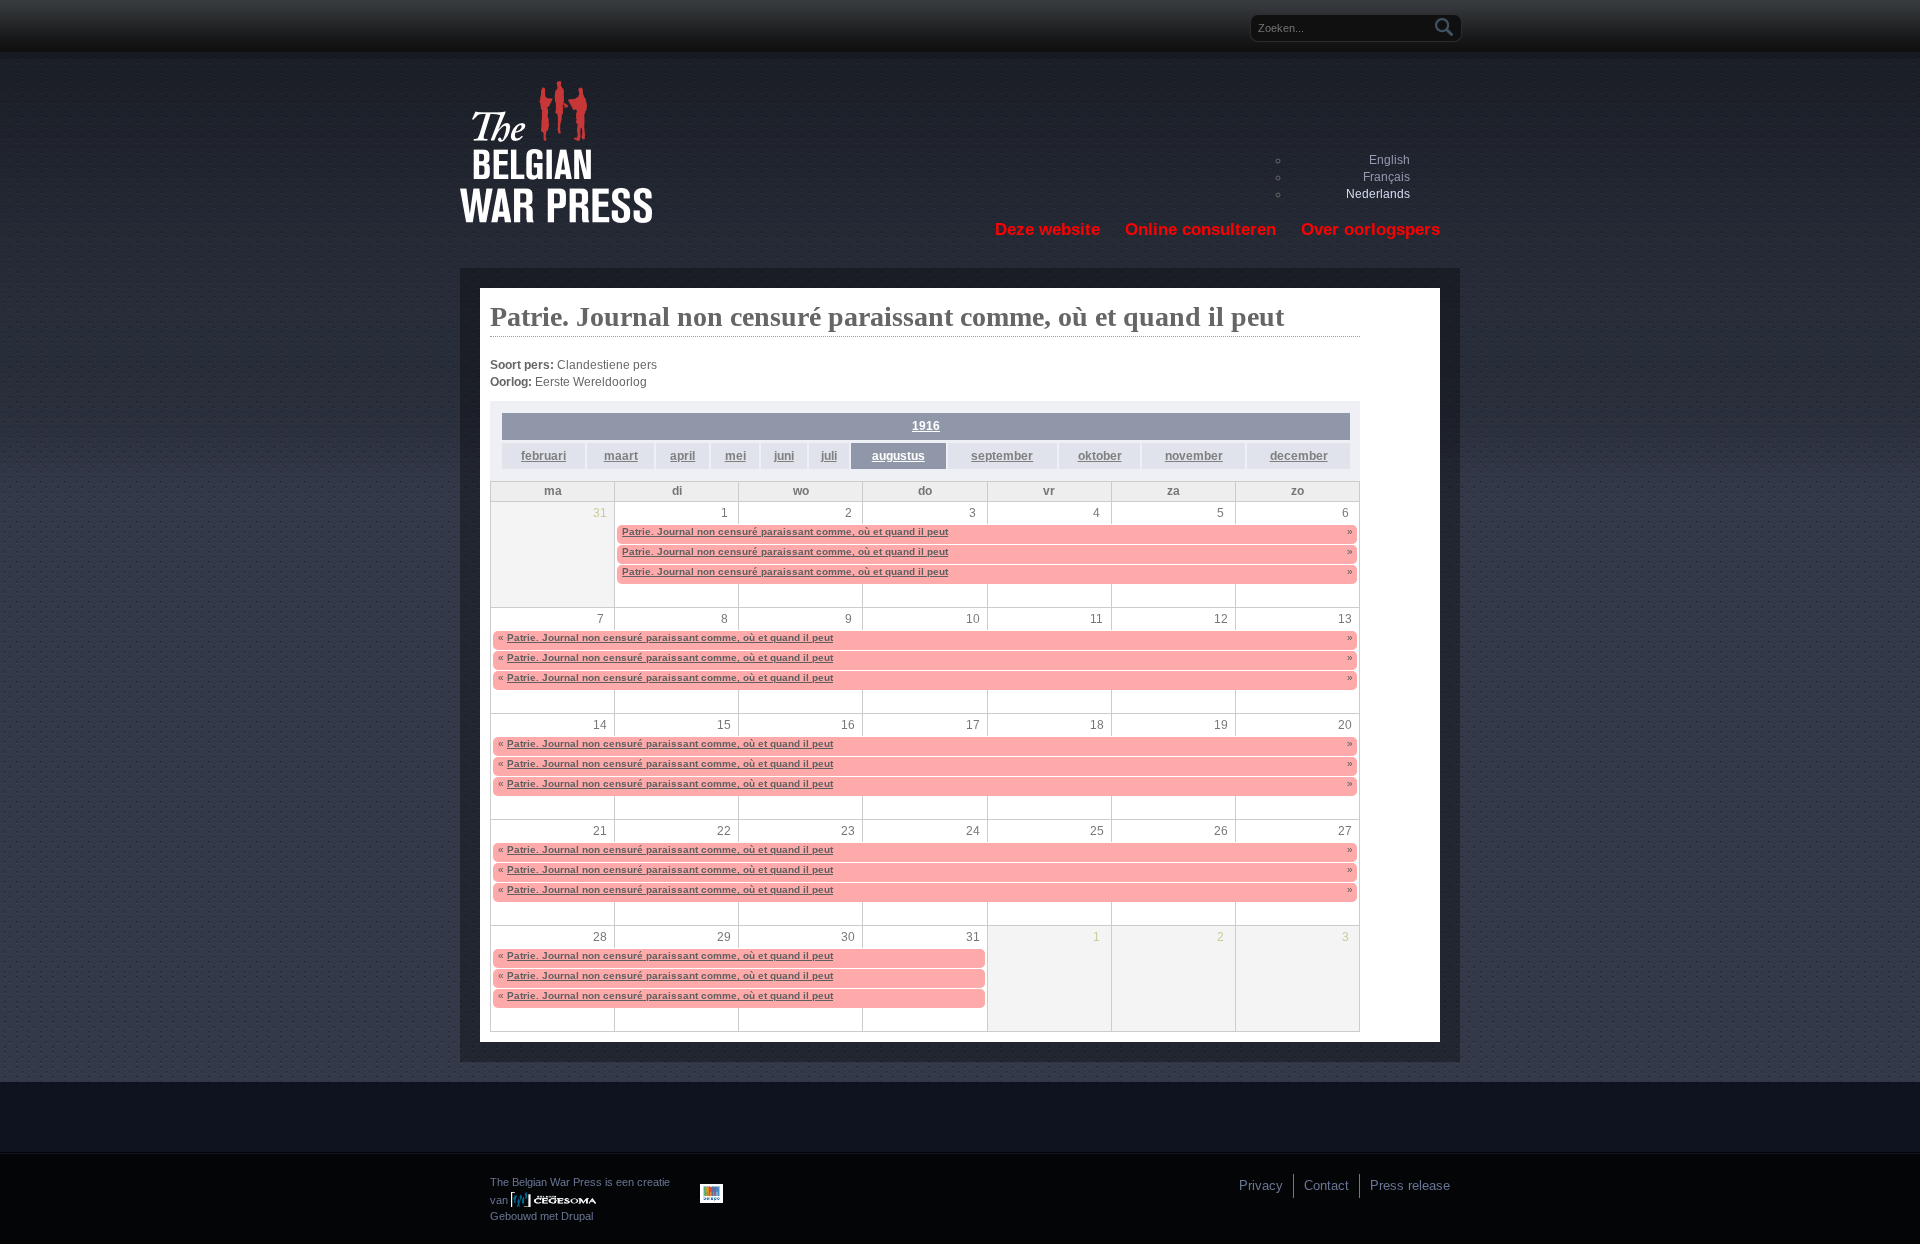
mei (735, 456)
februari (543, 456)
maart (621, 456)
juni (784, 456)
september (1002, 456)
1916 (926, 426)
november (1194, 456)
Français (1386, 177)
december (1299, 456)
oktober (1100, 456)
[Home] (556, 219)
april (682, 456)
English (1389, 160)
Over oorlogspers (1370, 229)
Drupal (577, 1216)
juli (829, 456)
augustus (898, 456)
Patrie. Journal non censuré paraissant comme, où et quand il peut (785, 531)
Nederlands (1378, 194)
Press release (1410, 1185)
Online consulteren (1200, 229)
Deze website (1047, 229)
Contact (1326, 1185)
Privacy (1261, 1185)
